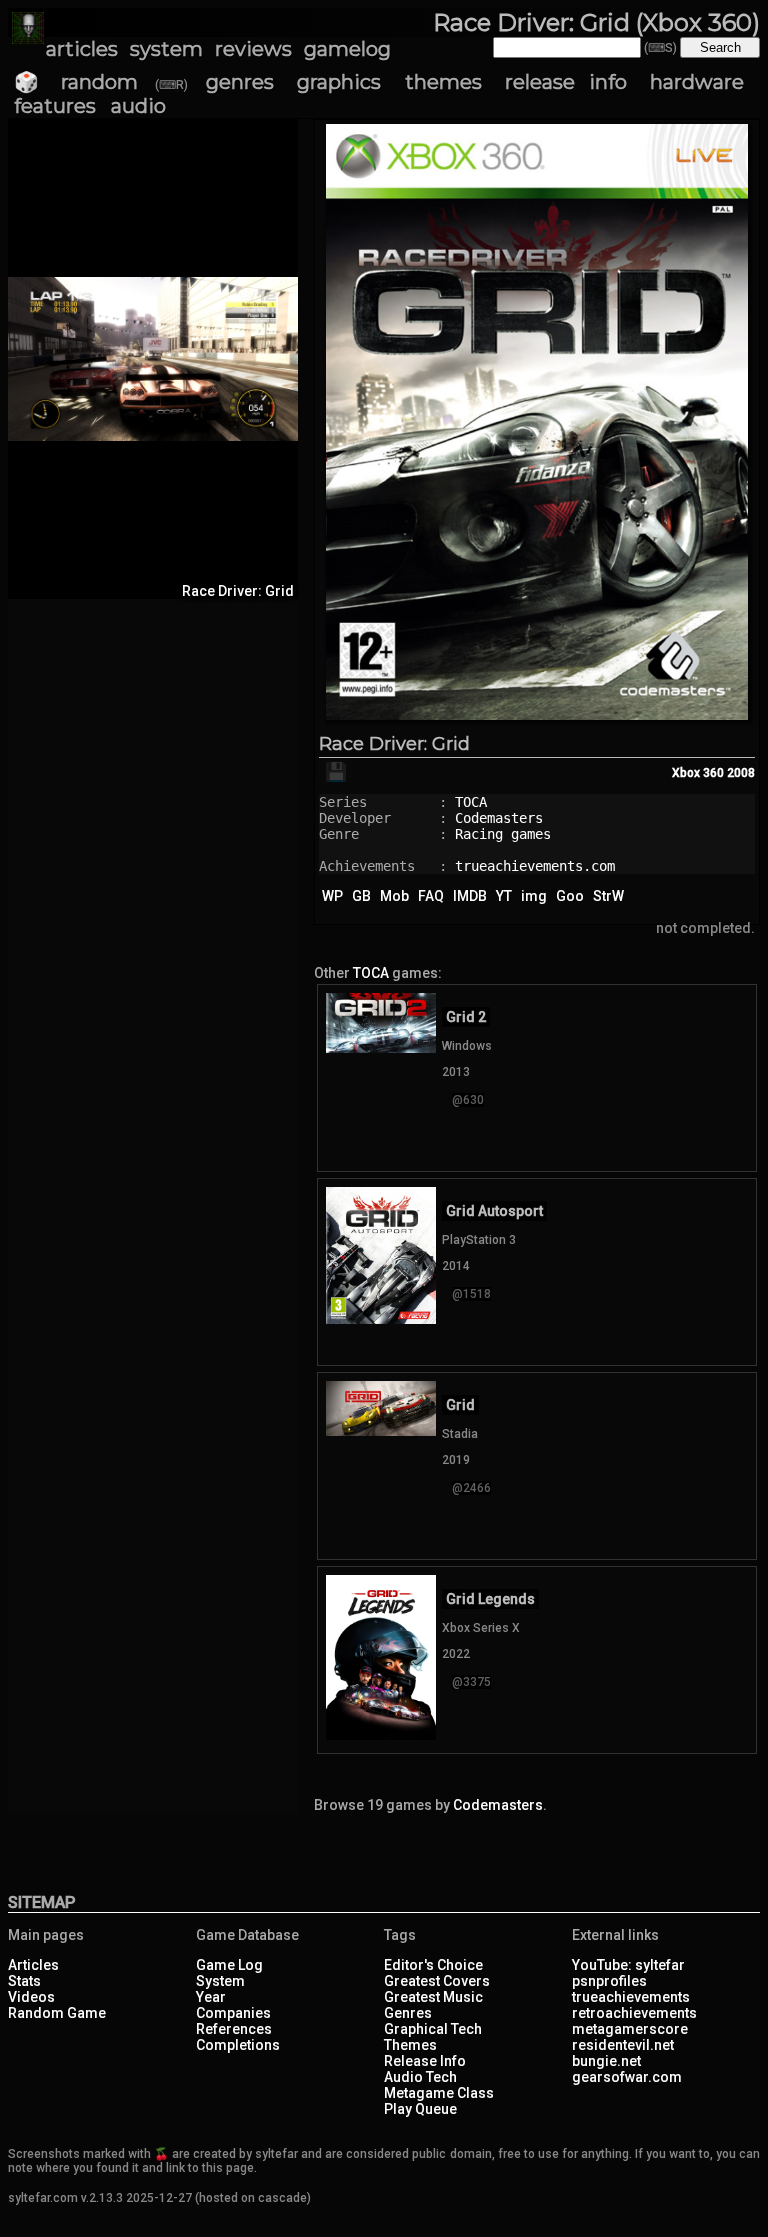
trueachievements (631, 1997)
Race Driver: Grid (394, 744)
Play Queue (420, 2109)
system (166, 49)
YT (504, 896)
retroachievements (634, 2013)
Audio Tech (420, 2077)
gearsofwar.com (627, 2077)
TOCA (471, 802)
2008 (741, 773)
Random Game (57, 2013)
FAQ (431, 896)
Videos (31, 1997)
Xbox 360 (698, 773)
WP (332, 896)
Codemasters (499, 818)
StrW (608, 896)
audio (138, 106)
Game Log (229, 1965)
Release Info (425, 2061)
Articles (33, 1965)
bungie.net (606, 2061)
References (234, 2029)
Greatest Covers (437, 1981)
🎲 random (76, 82)
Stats (24, 1981)
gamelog (347, 49)
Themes (410, 2045)
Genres (408, 2013)
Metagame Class (439, 2093)
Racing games (503, 834)
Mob (394, 896)
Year (211, 1997)
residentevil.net (623, 2045)
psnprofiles (609, 1981)
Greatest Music (433, 1997)
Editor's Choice (433, 1965)
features (55, 106)
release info (565, 82)
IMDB (470, 896)
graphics (339, 82)
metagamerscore (630, 2029)
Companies (233, 2013)
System (220, 1981)
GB (361, 896)
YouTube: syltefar (628, 1965)
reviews (253, 49)
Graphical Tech (433, 2029)
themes (443, 82)
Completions (238, 2045)
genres (240, 82)
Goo (570, 896)
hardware (697, 82)
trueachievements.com (535, 866)
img (534, 896)
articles (82, 49)
